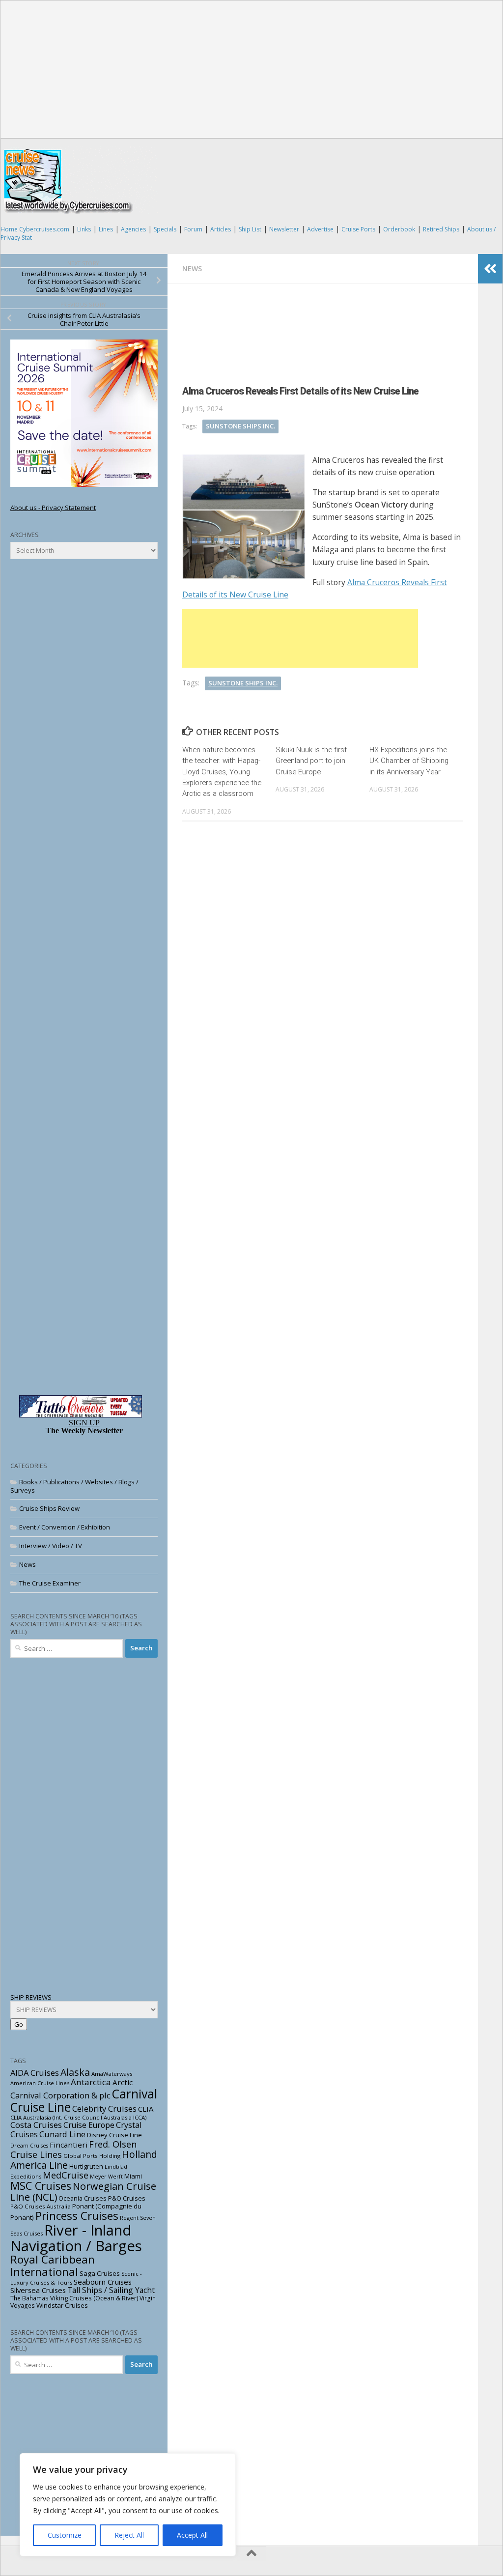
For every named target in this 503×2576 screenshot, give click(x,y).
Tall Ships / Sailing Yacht (111, 2290)
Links (84, 229)
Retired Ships (441, 229)
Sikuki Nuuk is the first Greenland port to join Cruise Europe (311, 761)
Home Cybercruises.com (35, 229)
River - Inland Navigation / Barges (76, 2238)
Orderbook (399, 229)
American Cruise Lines (40, 2083)
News (192, 269)
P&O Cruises (127, 2198)
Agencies (133, 229)
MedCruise (66, 2175)
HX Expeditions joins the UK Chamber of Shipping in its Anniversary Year (409, 761)
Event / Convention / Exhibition (65, 1527)
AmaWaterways (112, 2074)
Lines (106, 229)
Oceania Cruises (83, 2198)
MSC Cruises (41, 2186)
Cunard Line (62, 2134)
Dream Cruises (29, 2146)
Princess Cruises (77, 2216)
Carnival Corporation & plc (60, 2095)
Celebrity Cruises (104, 2109)
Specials (165, 229)
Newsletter (284, 229)
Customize (65, 2535)
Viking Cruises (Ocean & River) (94, 2298)
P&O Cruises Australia (41, 2206)
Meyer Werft (106, 2177)
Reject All (129, 2535)
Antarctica (91, 2082)
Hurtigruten (86, 2166)
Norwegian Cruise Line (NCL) (83, 2192)
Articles (221, 229)
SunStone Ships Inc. (240, 426)
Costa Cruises (36, 2125)
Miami (133, 2176)
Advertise (320, 229)
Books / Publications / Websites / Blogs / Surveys (74, 1486)
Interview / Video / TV (51, 1546)
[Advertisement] (252, 69)
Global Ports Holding (92, 2156)
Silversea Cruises (38, 2290)
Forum (193, 229)
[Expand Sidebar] (490, 269)
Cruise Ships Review (49, 1508)
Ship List (250, 229)
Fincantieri (69, 2145)
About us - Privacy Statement (53, 508)
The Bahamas (29, 2298)
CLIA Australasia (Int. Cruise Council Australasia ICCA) (78, 2117)
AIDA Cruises (35, 2073)
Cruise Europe (89, 2125)
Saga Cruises (100, 2273)
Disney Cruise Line (114, 2135)
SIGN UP (84, 1423)
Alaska (75, 2072)
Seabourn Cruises (103, 2282)
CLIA (146, 2109)
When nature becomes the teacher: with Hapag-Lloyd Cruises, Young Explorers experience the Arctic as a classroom (222, 772)
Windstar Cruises (62, 2305)
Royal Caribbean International (53, 2265)
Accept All (192, 2535)
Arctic (123, 2082)
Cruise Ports (358, 229)
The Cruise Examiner (50, 1583)
